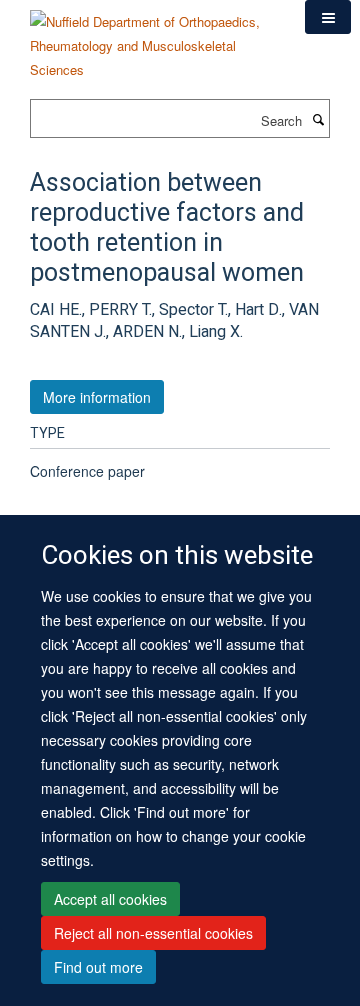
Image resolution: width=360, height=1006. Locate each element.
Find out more (98, 967)
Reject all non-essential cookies (153, 933)
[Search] (318, 119)
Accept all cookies (110, 899)
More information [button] (97, 397)
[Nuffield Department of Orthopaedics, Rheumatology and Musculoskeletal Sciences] (152, 38)
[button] (328, 17)
